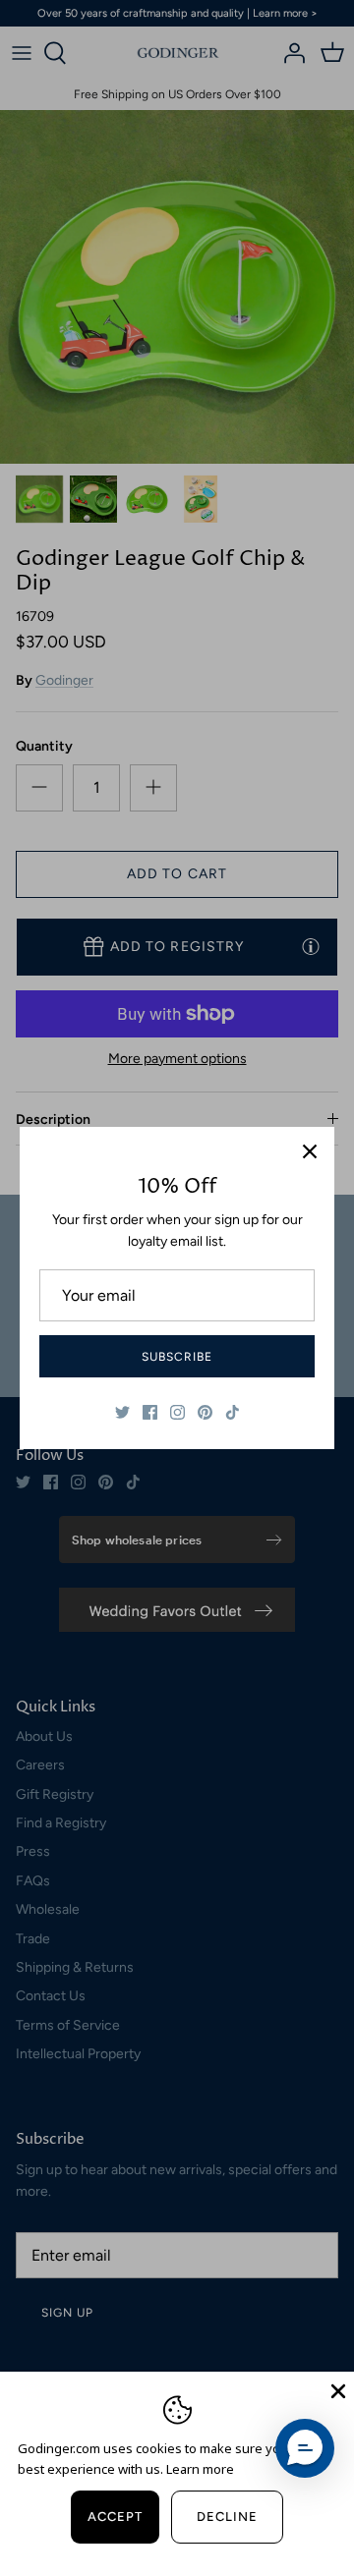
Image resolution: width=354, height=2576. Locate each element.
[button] (305, 2448)
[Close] (310, 1151)
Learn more (200, 2469)
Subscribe (177, 1357)
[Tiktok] (233, 1412)
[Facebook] (150, 1412)
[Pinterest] (205, 1412)
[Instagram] (177, 1412)
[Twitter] (122, 1412)
